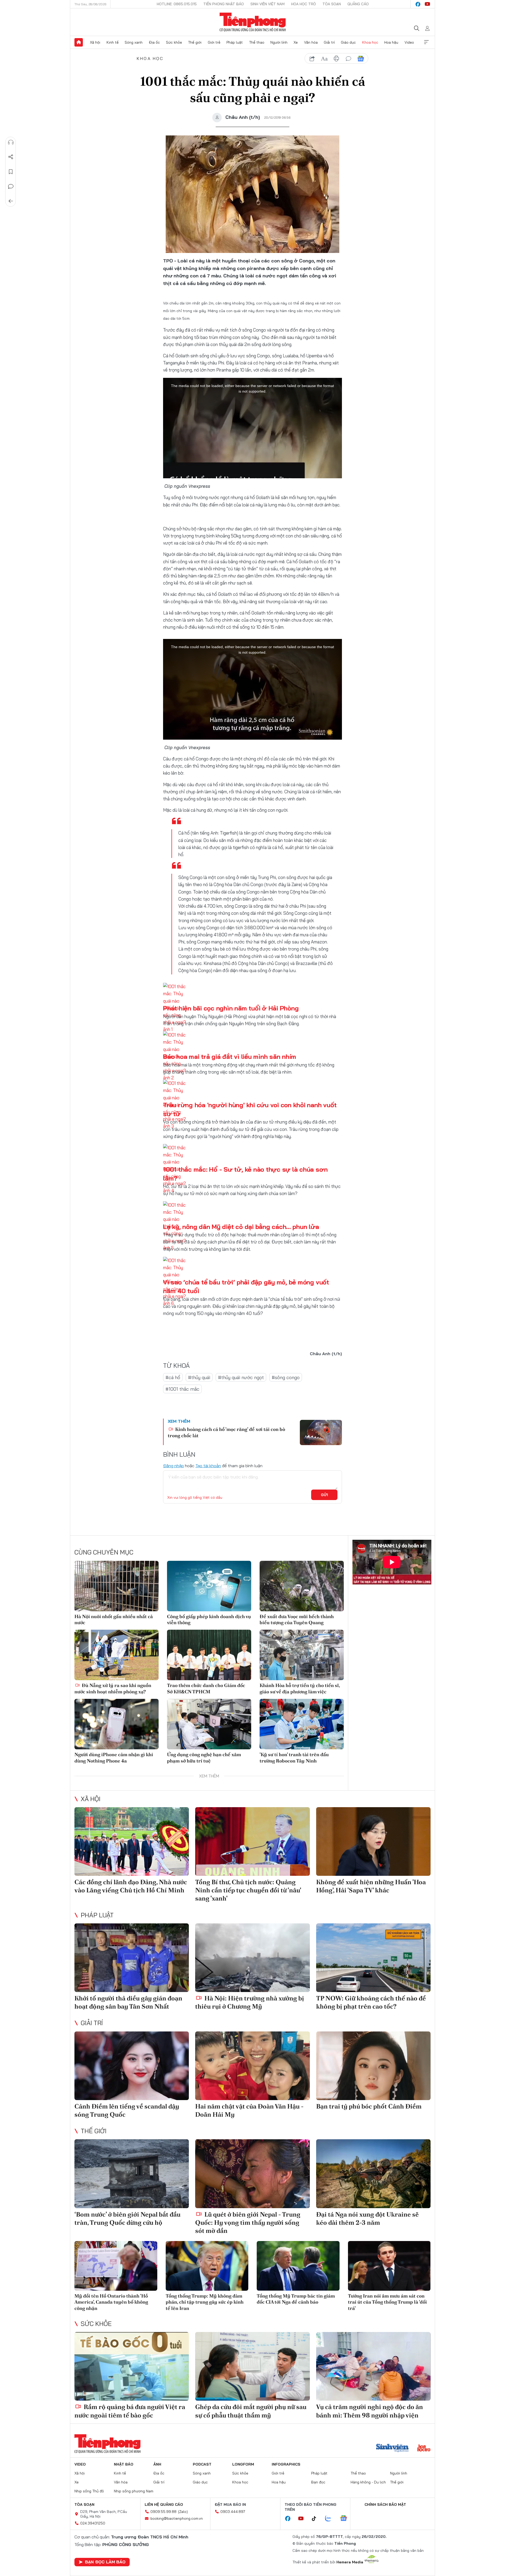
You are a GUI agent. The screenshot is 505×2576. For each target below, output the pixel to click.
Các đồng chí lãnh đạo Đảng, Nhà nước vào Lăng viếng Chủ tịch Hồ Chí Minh (131, 1886)
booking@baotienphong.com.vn (177, 2518)
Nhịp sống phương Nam (134, 2491)
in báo (336, 59)
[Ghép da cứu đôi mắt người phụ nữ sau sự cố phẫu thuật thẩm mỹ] (252, 2366)
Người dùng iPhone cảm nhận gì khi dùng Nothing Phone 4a (114, 1757)
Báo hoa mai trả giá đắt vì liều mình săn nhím (230, 1056)
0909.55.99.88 (163, 2512)
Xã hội (95, 42)
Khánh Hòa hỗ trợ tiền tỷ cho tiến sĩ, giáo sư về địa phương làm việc (300, 1688)
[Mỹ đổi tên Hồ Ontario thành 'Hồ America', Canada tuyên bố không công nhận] (116, 2266)
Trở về (11, 201)
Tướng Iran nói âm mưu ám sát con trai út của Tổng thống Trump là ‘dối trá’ (387, 2302)
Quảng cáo (358, 4)
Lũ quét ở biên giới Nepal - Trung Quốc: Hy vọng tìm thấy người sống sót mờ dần (248, 2222)
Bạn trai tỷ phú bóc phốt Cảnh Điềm (369, 2106)
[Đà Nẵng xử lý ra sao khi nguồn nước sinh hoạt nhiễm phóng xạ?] (117, 1655)
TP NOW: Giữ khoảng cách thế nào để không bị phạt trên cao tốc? (371, 2002)
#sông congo (286, 1377)
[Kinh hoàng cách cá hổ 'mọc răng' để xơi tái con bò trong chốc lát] (321, 1432)
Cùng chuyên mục (104, 1552)
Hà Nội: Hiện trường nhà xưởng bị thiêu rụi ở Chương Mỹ (250, 2002)
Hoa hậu (391, 42)
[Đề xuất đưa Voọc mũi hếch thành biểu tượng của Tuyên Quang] (302, 1586)
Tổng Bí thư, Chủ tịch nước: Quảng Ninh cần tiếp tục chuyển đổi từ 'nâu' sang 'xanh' (248, 1890)
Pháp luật (235, 42)
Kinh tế (113, 42)
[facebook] (418, 4)
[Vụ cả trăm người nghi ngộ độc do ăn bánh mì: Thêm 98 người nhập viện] (373, 2366)
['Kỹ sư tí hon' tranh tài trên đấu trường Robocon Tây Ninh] (302, 1724)
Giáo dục (348, 42)
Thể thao (257, 42)
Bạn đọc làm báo (105, 2562)
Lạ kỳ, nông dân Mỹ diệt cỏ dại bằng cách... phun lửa (241, 1227)
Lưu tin (11, 172)
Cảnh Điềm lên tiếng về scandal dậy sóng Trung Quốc (127, 2110)
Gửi (324, 1495)
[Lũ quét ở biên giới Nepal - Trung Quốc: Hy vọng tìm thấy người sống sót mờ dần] (252, 2174)
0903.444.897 (233, 2512)
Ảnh (157, 2464)
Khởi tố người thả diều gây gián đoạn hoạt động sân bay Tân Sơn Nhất (128, 2002)
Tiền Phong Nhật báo (224, 4)
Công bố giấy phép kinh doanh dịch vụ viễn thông (209, 1619)
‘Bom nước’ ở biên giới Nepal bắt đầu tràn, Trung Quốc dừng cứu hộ (127, 2218)
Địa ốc (154, 42)
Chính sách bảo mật (385, 2504)
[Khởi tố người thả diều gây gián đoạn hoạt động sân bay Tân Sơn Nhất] (132, 1958)
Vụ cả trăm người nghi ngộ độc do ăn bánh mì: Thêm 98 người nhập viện (370, 2411)
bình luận (349, 59)
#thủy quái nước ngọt (241, 1377)
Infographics (286, 2464)
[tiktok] (317, 2519)
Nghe (11, 142)
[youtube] (427, 4)
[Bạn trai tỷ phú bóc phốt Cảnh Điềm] (373, 2066)
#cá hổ (173, 1377)
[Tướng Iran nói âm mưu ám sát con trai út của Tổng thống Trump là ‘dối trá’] (389, 2266)
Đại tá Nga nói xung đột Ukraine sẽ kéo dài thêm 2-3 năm (367, 2218)
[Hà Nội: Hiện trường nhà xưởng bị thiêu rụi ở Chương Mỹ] (252, 1958)
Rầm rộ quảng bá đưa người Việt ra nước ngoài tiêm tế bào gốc (130, 2411)
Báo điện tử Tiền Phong (253, 22)
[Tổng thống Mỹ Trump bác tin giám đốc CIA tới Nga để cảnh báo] (298, 2266)
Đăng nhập (173, 1466)
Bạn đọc (318, 2482)
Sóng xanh (134, 42)
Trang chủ (79, 42)
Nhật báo (124, 2464)
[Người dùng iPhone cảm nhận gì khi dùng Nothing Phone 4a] (117, 1724)
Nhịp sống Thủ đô (89, 2491)
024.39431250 (93, 2523)
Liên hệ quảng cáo (164, 2504)
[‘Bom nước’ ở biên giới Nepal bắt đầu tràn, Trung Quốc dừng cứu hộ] (132, 2174)
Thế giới (195, 42)
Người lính (279, 42)
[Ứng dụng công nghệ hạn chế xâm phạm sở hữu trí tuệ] (209, 1724)
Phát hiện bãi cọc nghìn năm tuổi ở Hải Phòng (231, 1008)
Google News (361, 59)
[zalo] (331, 2519)
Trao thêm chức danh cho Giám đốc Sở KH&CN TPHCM (206, 1688)
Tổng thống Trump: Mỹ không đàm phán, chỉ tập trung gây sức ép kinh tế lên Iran (205, 2302)
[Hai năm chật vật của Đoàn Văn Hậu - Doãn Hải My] (252, 2066)
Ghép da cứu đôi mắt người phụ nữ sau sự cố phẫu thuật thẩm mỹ (251, 2411)
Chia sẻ (11, 157)
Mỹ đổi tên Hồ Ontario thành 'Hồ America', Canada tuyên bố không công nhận (111, 2302)
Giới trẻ (214, 42)
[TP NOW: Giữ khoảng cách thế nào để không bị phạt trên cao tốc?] (373, 1958)
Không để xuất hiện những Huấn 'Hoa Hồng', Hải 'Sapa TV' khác (371, 1886)
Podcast (202, 2464)
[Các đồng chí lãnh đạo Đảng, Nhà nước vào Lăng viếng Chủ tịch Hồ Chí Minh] (132, 1841)
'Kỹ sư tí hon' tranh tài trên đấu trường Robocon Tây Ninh (294, 1757)
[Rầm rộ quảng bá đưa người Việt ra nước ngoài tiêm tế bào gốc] (132, 2366)
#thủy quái (199, 1377)
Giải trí (329, 42)
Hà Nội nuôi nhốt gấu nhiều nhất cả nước (114, 1619)
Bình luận (11, 186)
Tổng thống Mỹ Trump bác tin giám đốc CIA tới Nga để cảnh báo (296, 2299)
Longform (243, 2464)
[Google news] (346, 2519)
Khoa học (370, 42)
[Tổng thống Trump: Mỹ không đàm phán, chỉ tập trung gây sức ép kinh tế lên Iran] (207, 2266)
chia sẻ (312, 59)
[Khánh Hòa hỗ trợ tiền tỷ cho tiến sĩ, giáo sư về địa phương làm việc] (302, 1655)
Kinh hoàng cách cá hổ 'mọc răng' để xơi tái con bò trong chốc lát (226, 1432)
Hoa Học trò (304, 4)
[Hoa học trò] (424, 2448)
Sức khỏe (174, 42)
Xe (296, 42)
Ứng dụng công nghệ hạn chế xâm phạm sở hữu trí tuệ (204, 1757)
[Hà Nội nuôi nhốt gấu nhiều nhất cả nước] (117, 1586)
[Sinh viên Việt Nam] (392, 2448)
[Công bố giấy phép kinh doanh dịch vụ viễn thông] (209, 1586)
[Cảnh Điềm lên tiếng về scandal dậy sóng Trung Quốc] (132, 2066)
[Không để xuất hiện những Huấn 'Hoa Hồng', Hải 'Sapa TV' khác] (373, 1841)
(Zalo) (183, 2512)
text (324, 59)
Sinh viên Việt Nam (267, 4)
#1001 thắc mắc (182, 1389)
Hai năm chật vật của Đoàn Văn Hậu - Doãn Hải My (249, 2110)
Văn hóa (311, 42)
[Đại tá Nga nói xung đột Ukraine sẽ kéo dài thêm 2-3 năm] (373, 2174)
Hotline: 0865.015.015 (177, 4)
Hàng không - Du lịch (368, 2482)
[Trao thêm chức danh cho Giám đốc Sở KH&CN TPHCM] (209, 1655)
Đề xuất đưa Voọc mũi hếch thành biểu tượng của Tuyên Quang (297, 1619)
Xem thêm (426, 42)
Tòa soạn (332, 4)
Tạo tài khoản (208, 1466)
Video (409, 42)
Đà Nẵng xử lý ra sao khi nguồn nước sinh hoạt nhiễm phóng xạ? (113, 1688)
